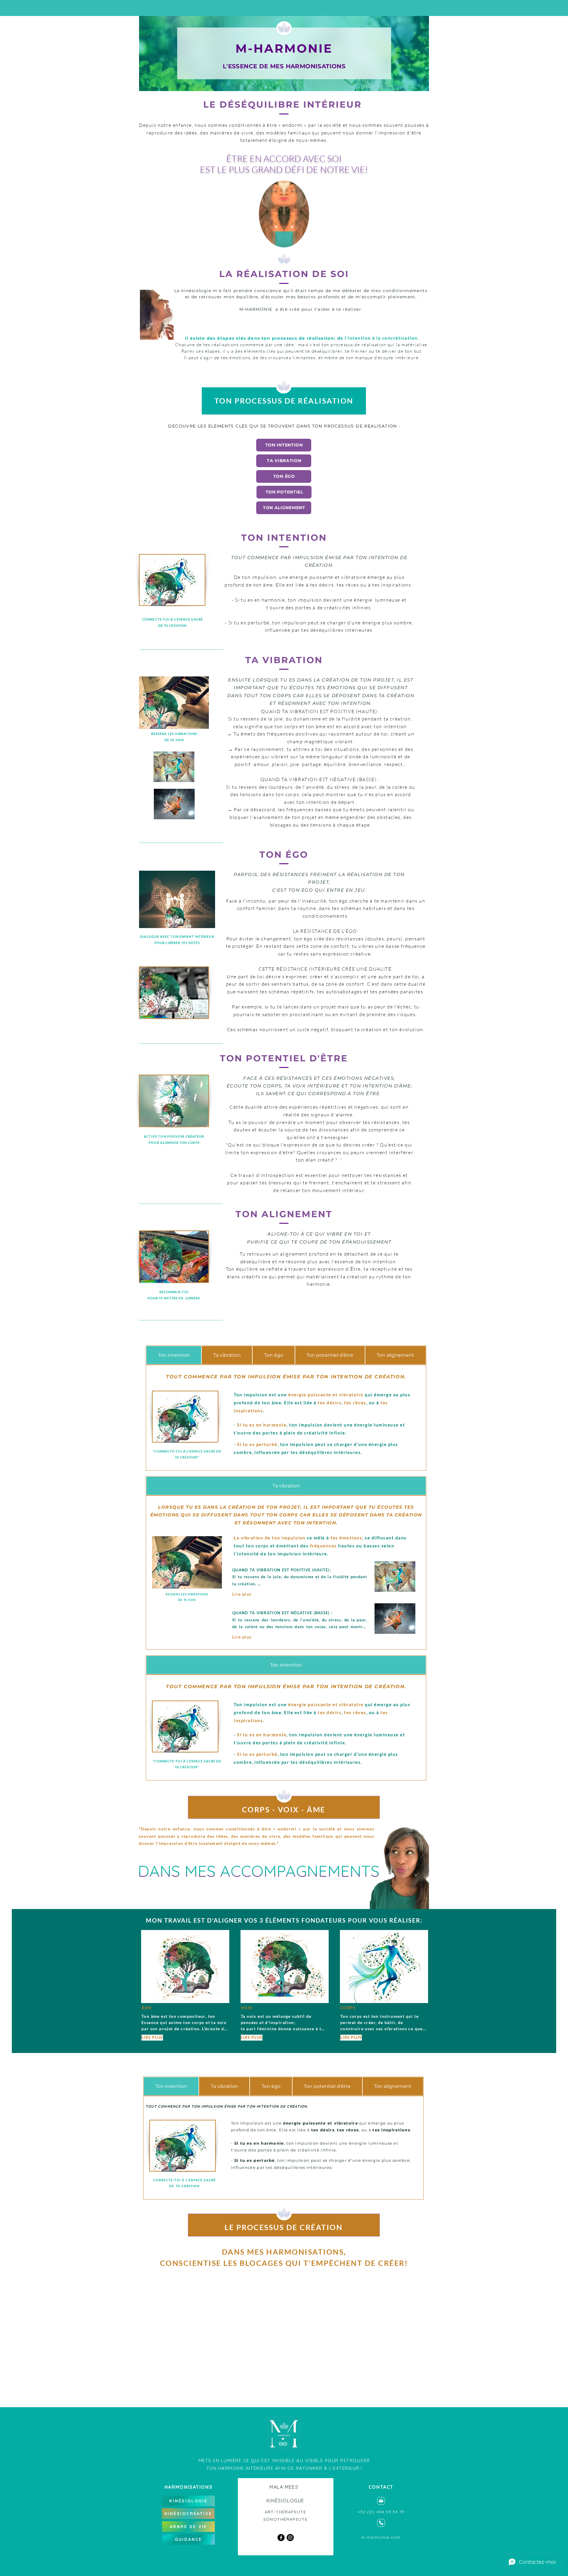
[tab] (174, 1355)
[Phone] (381, 2523)
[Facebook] (281, 2538)
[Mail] (381, 2501)
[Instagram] (290, 2538)
